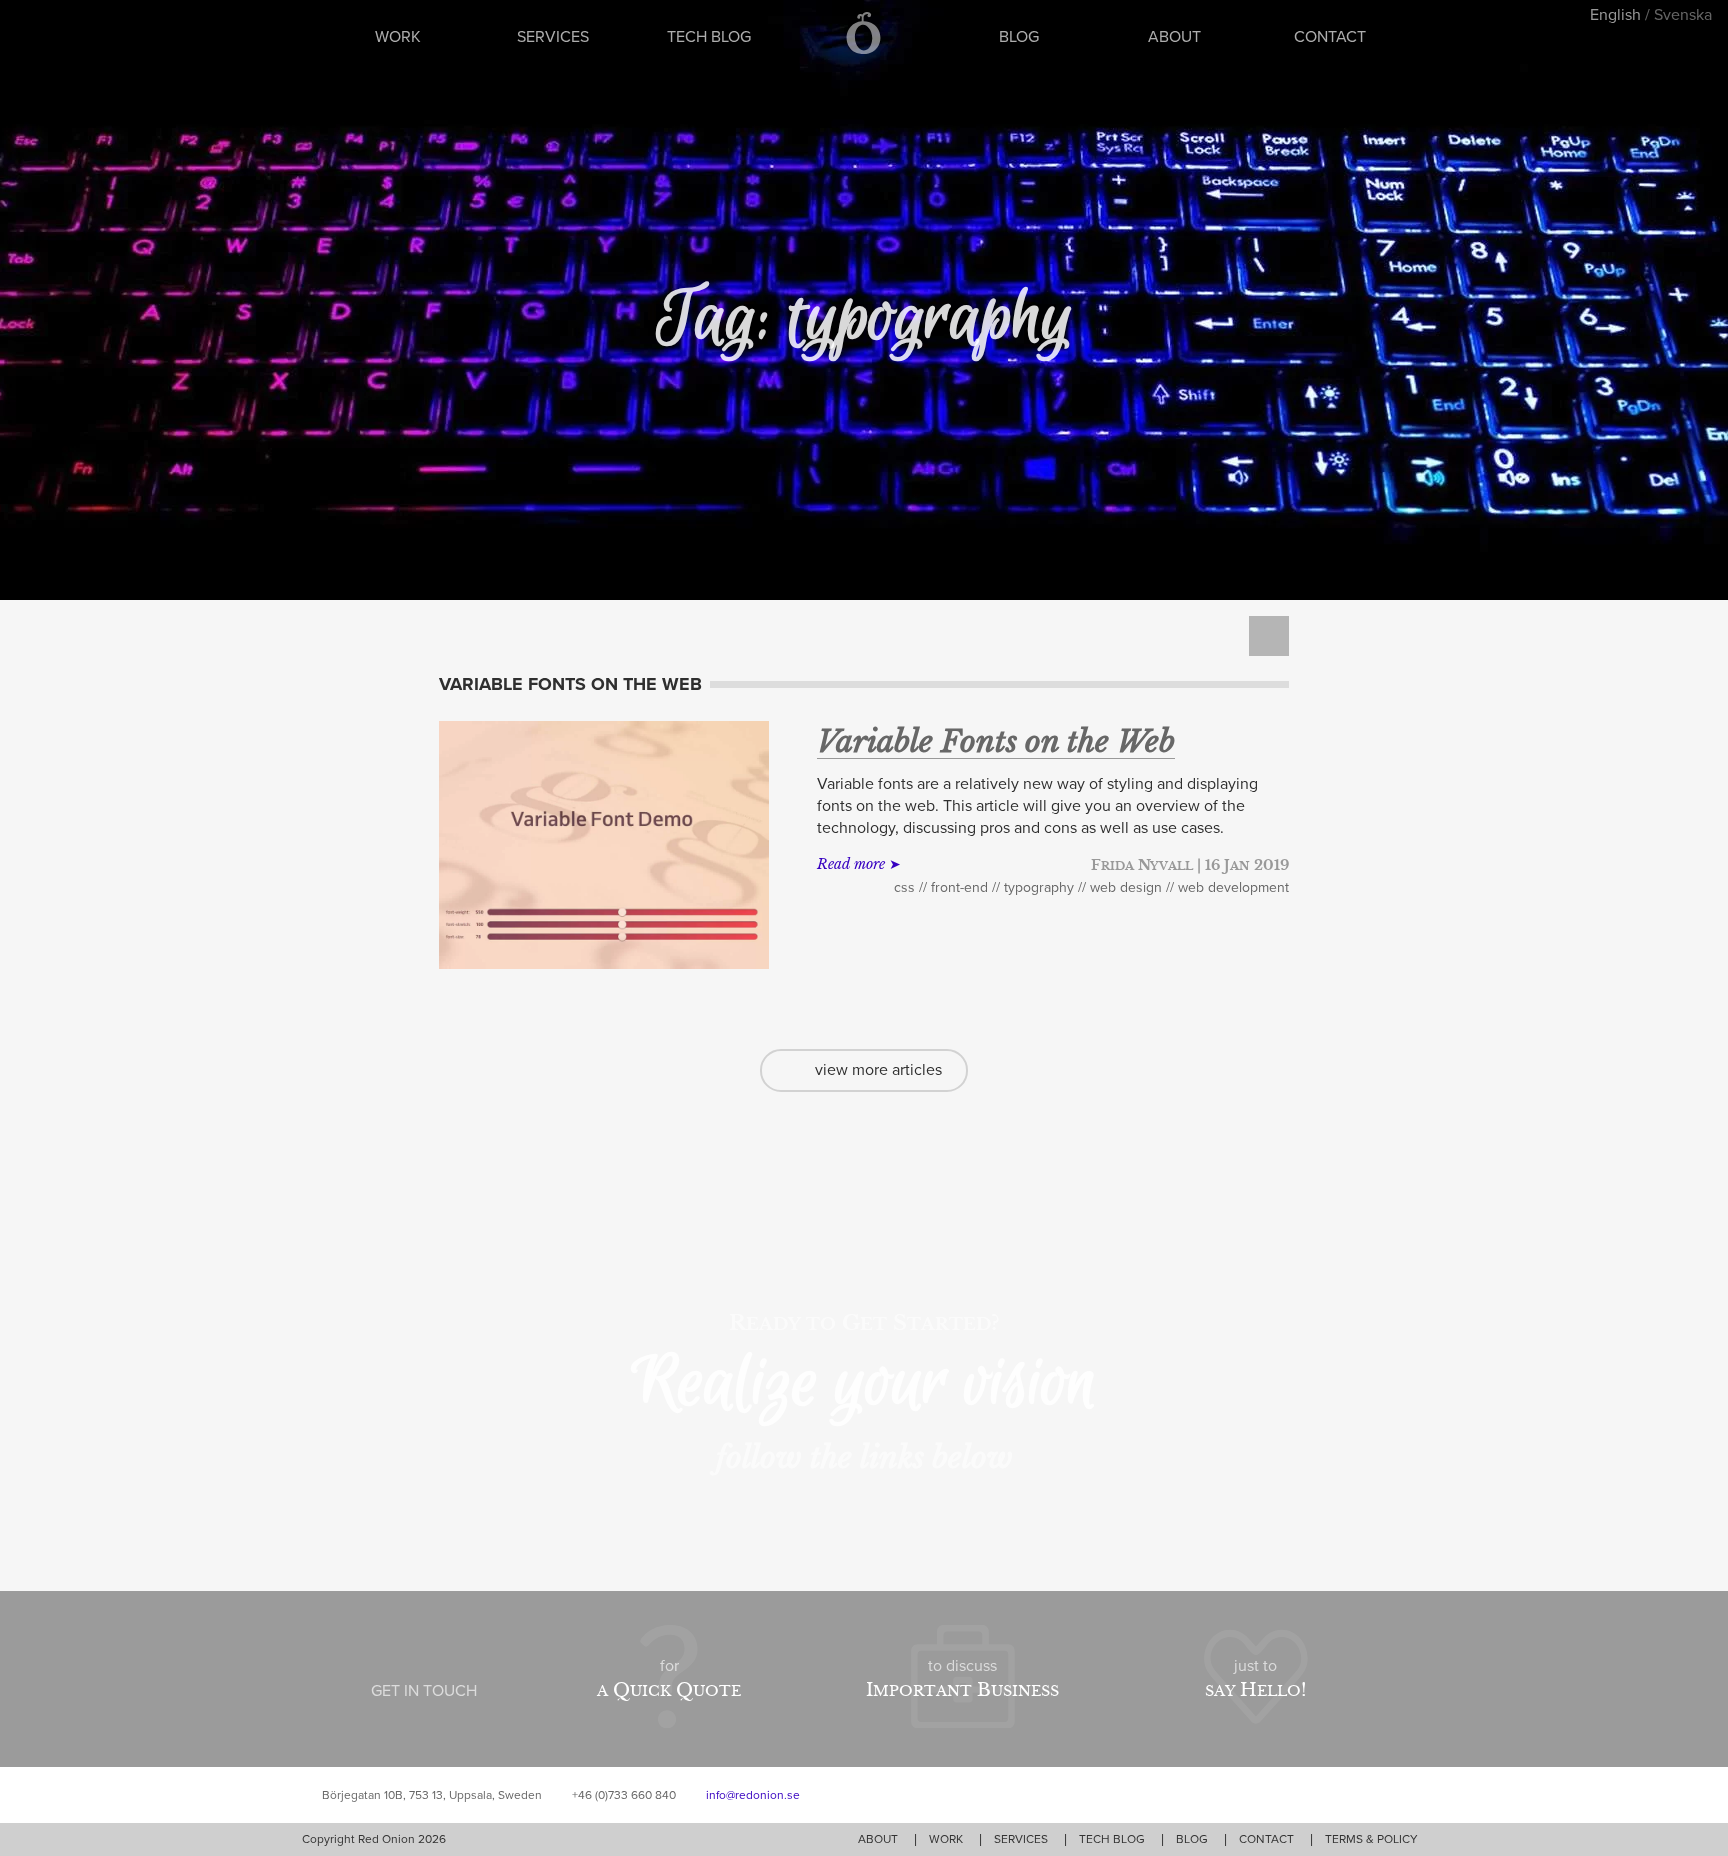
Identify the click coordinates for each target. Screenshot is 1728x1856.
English (1615, 15)
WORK (946, 1839)
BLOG (1192, 1839)
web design (1126, 887)
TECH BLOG (1112, 1839)
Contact (1330, 37)
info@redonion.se (753, 1795)
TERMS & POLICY (1371, 1839)
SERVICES (1021, 1839)
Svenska (1683, 15)
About (1174, 37)
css (904, 887)
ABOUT (878, 1839)
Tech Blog (709, 37)
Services (553, 37)
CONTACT (1266, 1839)
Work (398, 37)
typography (1039, 887)
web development (1233, 887)
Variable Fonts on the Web (996, 741)
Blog (1019, 37)
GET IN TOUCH (424, 1691)
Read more (851, 864)
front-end (959, 887)
